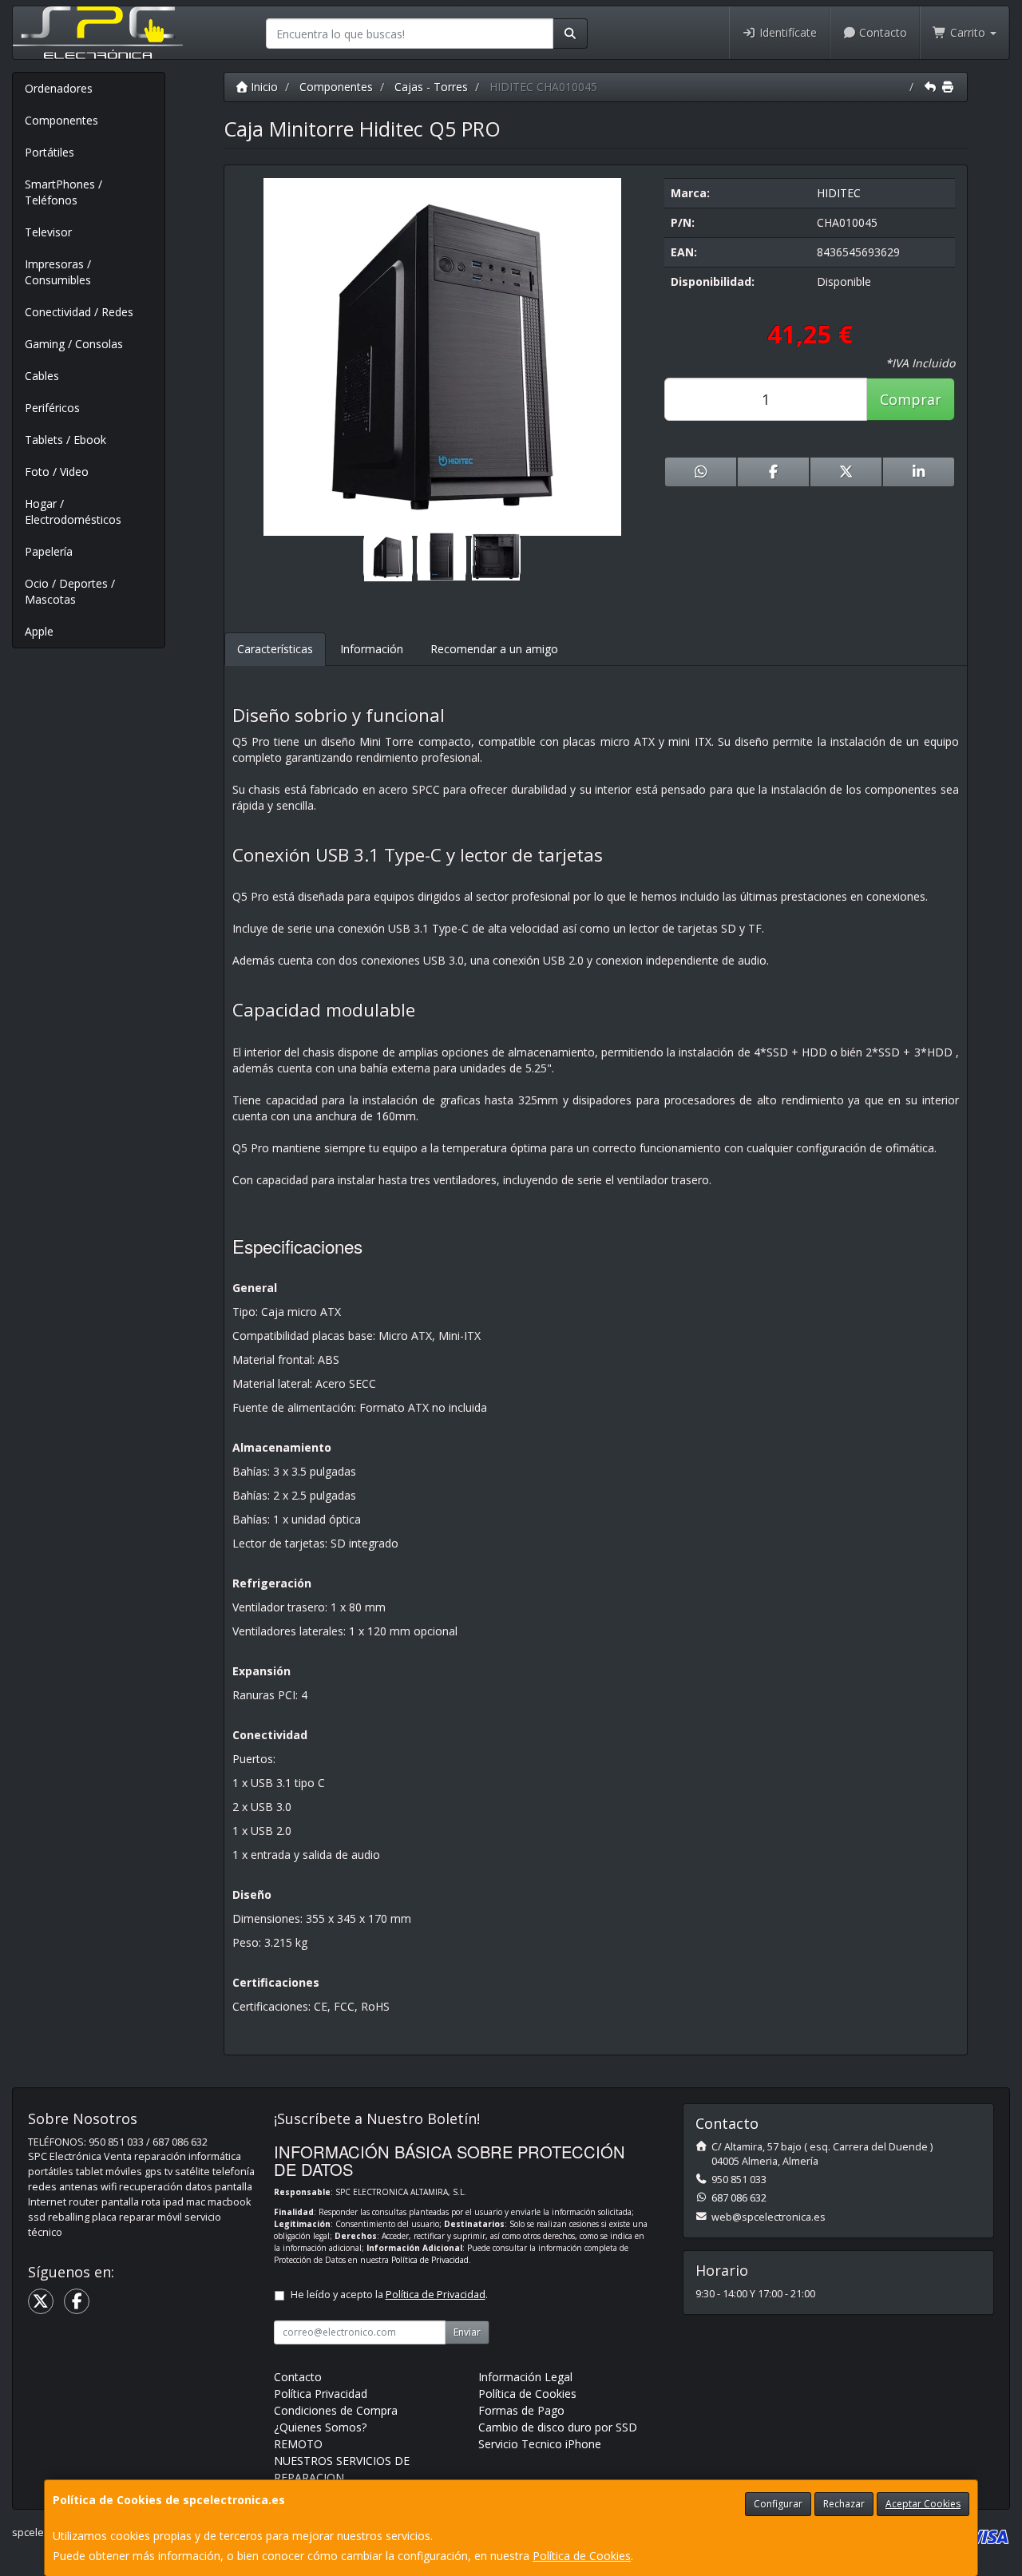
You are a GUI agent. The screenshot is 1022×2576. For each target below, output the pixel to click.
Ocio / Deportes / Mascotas (70, 591)
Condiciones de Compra (336, 2410)
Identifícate (786, 32)
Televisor (48, 232)
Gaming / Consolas (74, 344)
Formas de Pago (521, 2410)
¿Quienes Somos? (320, 2427)
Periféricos (52, 408)
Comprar (911, 399)
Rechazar (844, 2504)
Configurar (778, 2504)
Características (275, 649)
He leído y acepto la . (389, 2295)
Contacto (881, 32)
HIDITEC (839, 193)
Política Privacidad (321, 2394)
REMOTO (298, 2444)
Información (372, 649)
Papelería (49, 551)
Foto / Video (57, 472)
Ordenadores (59, 88)
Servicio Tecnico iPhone (540, 2444)
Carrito (968, 32)
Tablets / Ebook (65, 440)
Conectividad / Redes (79, 312)
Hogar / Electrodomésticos (73, 511)
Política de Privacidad (430, 2260)
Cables (42, 376)
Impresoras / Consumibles (58, 272)
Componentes (61, 120)
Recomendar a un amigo (494, 649)
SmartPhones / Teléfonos (63, 192)
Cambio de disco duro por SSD (558, 2427)
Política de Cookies (582, 2556)
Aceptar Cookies (923, 2504)
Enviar (467, 2332)
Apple (39, 631)
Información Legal (525, 2377)
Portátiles (50, 152)
